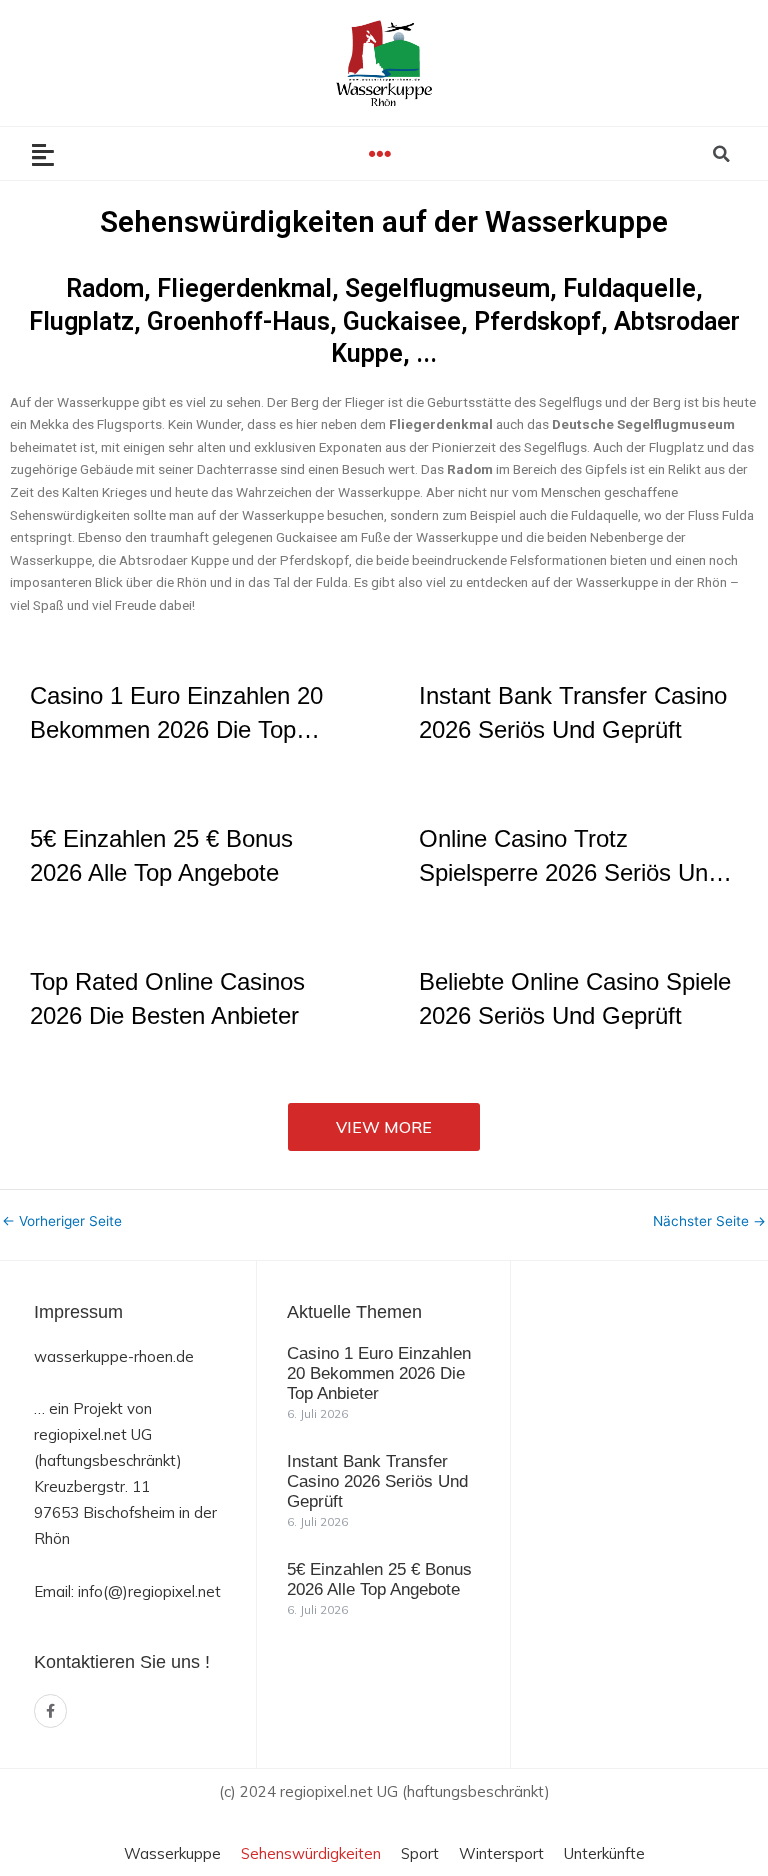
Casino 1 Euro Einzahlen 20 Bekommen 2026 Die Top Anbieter (379, 1373)
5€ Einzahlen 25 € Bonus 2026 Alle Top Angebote (379, 1579)
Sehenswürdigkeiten (311, 1853)
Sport (420, 1853)
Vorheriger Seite (62, 1222)
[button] (380, 153)
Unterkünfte (604, 1853)
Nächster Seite (709, 1222)
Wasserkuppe (172, 1853)
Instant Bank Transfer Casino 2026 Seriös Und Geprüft (377, 1481)
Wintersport (501, 1853)
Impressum (78, 1312)
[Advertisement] (654, 1511)
